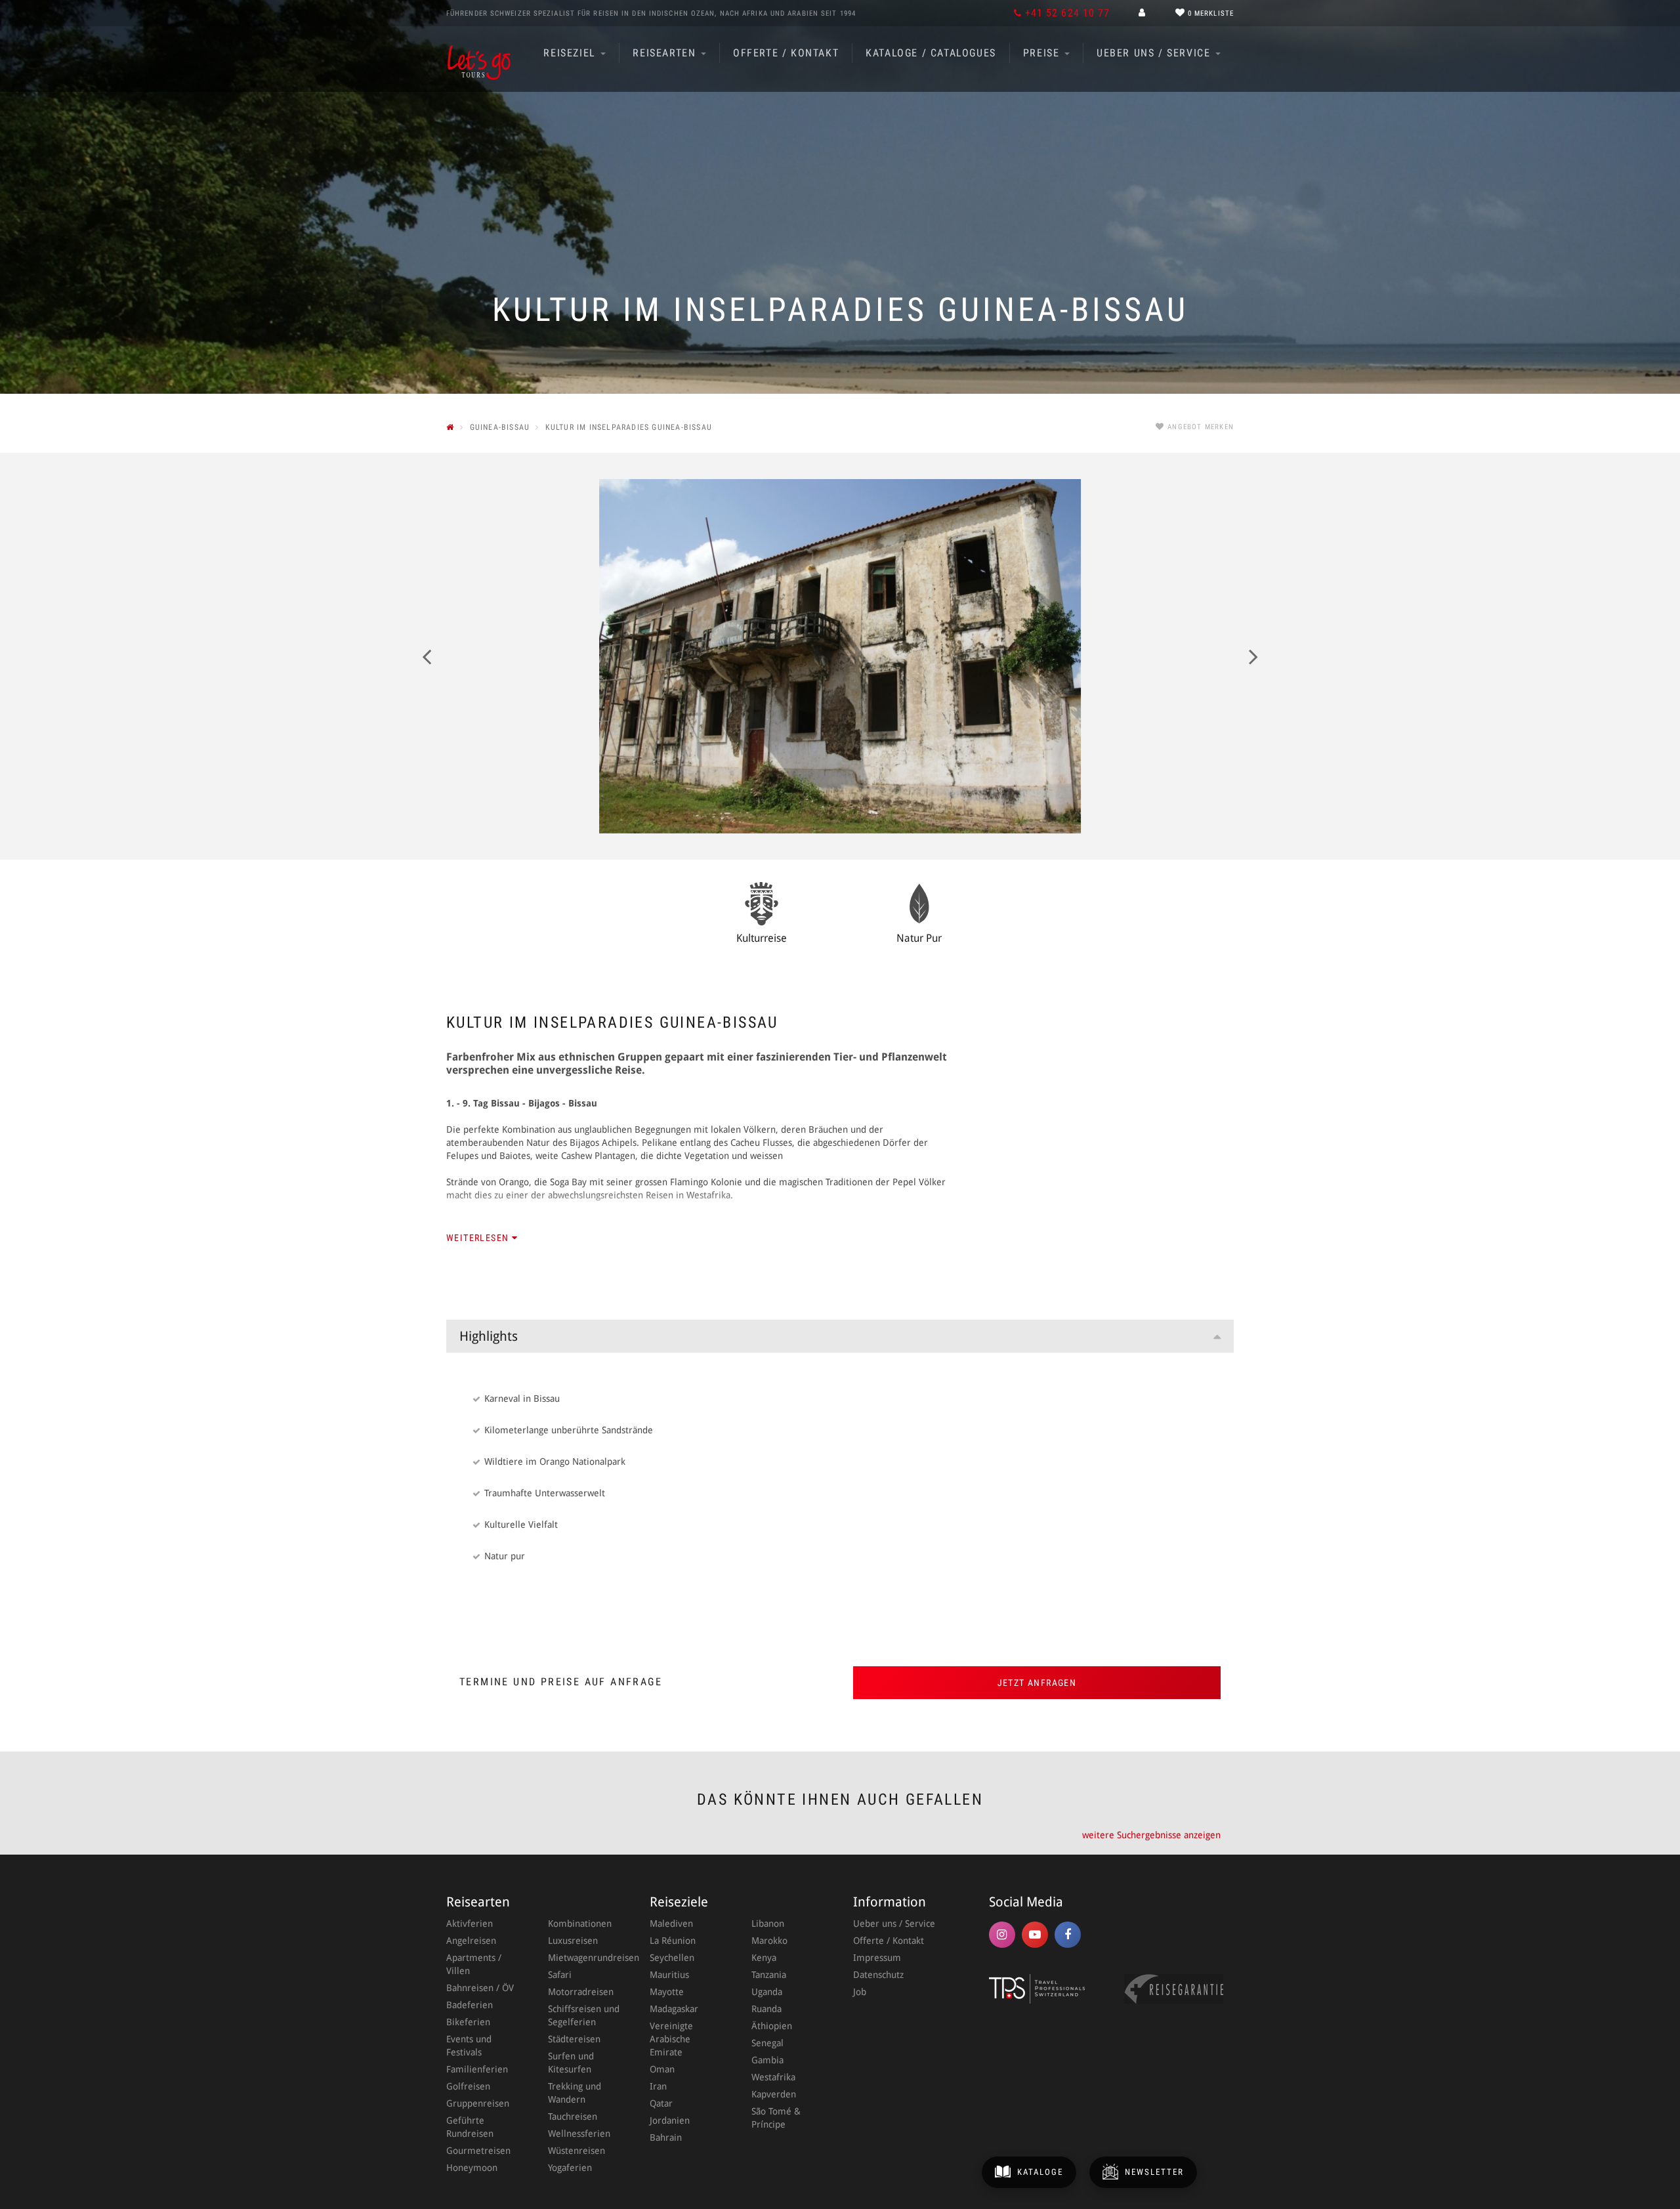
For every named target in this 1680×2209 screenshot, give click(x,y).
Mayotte (667, 1992)
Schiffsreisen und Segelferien (584, 2015)
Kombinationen (580, 1924)
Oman (662, 2069)
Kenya (764, 1958)
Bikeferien (468, 2022)
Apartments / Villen (474, 1964)
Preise (1043, 53)
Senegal (767, 2043)
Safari (560, 1975)
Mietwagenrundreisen (586, 1958)
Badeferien (470, 2005)
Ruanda (766, 2009)
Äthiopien (772, 2026)
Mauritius (669, 1975)
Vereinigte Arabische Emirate (671, 2039)
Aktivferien (470, 1924)
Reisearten (666, 53)
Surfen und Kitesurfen (571, 2063)
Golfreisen (468, 2086)
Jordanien (670, 2120)
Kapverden (774, 2094)
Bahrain (666, 2137)
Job (860, 1992)
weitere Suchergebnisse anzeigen (1151, 1835)
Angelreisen (471, 1941)
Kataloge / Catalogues (931, 53)
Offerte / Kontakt (786, 53)
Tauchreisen (573, 2116)
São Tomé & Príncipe (776, 2118)
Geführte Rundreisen (470, 2127)
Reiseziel (571, 53)
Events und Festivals (469, 2046)
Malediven (671, 1924)
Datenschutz (878, 1975)
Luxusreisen (573, 1941)
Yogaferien (570, 2168)
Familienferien (477, 2069)
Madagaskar (674, 2009)
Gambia (767, 2060)
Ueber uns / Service (1155, 53)
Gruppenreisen (478, 2103)
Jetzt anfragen (1037, 1683)
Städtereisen (574, 2039)
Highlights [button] (489, 1336)
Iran (658, 2086)
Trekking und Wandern (575, 2093)
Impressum (877, 1958)
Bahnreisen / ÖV (480, 1988)
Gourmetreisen (478, 2151)
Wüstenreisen (577, 2151)
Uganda (767, 1992)
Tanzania (769, 1975)
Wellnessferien (579, 2134)
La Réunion (673, 1941)
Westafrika (773, 2077)
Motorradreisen (581, 1992)
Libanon (768, 1924)
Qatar (661, 2103)
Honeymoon (472, 2168)
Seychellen (672, 1958)
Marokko (769, 1941)
